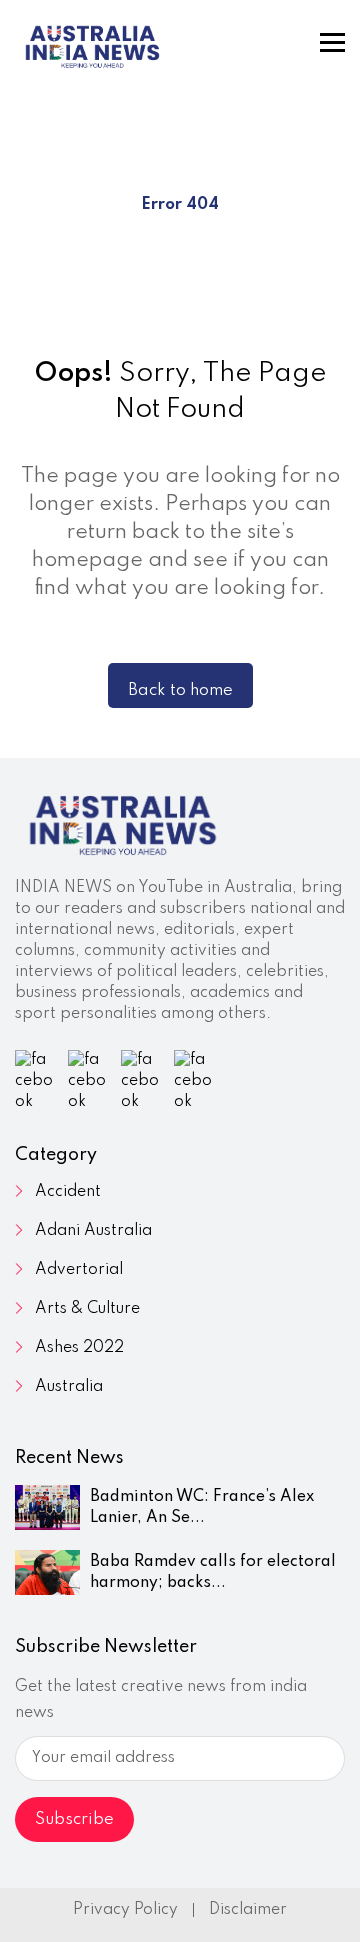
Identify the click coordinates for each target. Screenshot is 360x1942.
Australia (69, 1387)
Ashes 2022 (79, 1348)
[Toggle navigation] (332, 42)
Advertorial (79, 1270)
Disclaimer (248, 1910)
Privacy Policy (125, 1910)
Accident (68, 1192)
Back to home (180, 690)
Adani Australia (93, 1231)
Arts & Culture (87, 1309)
